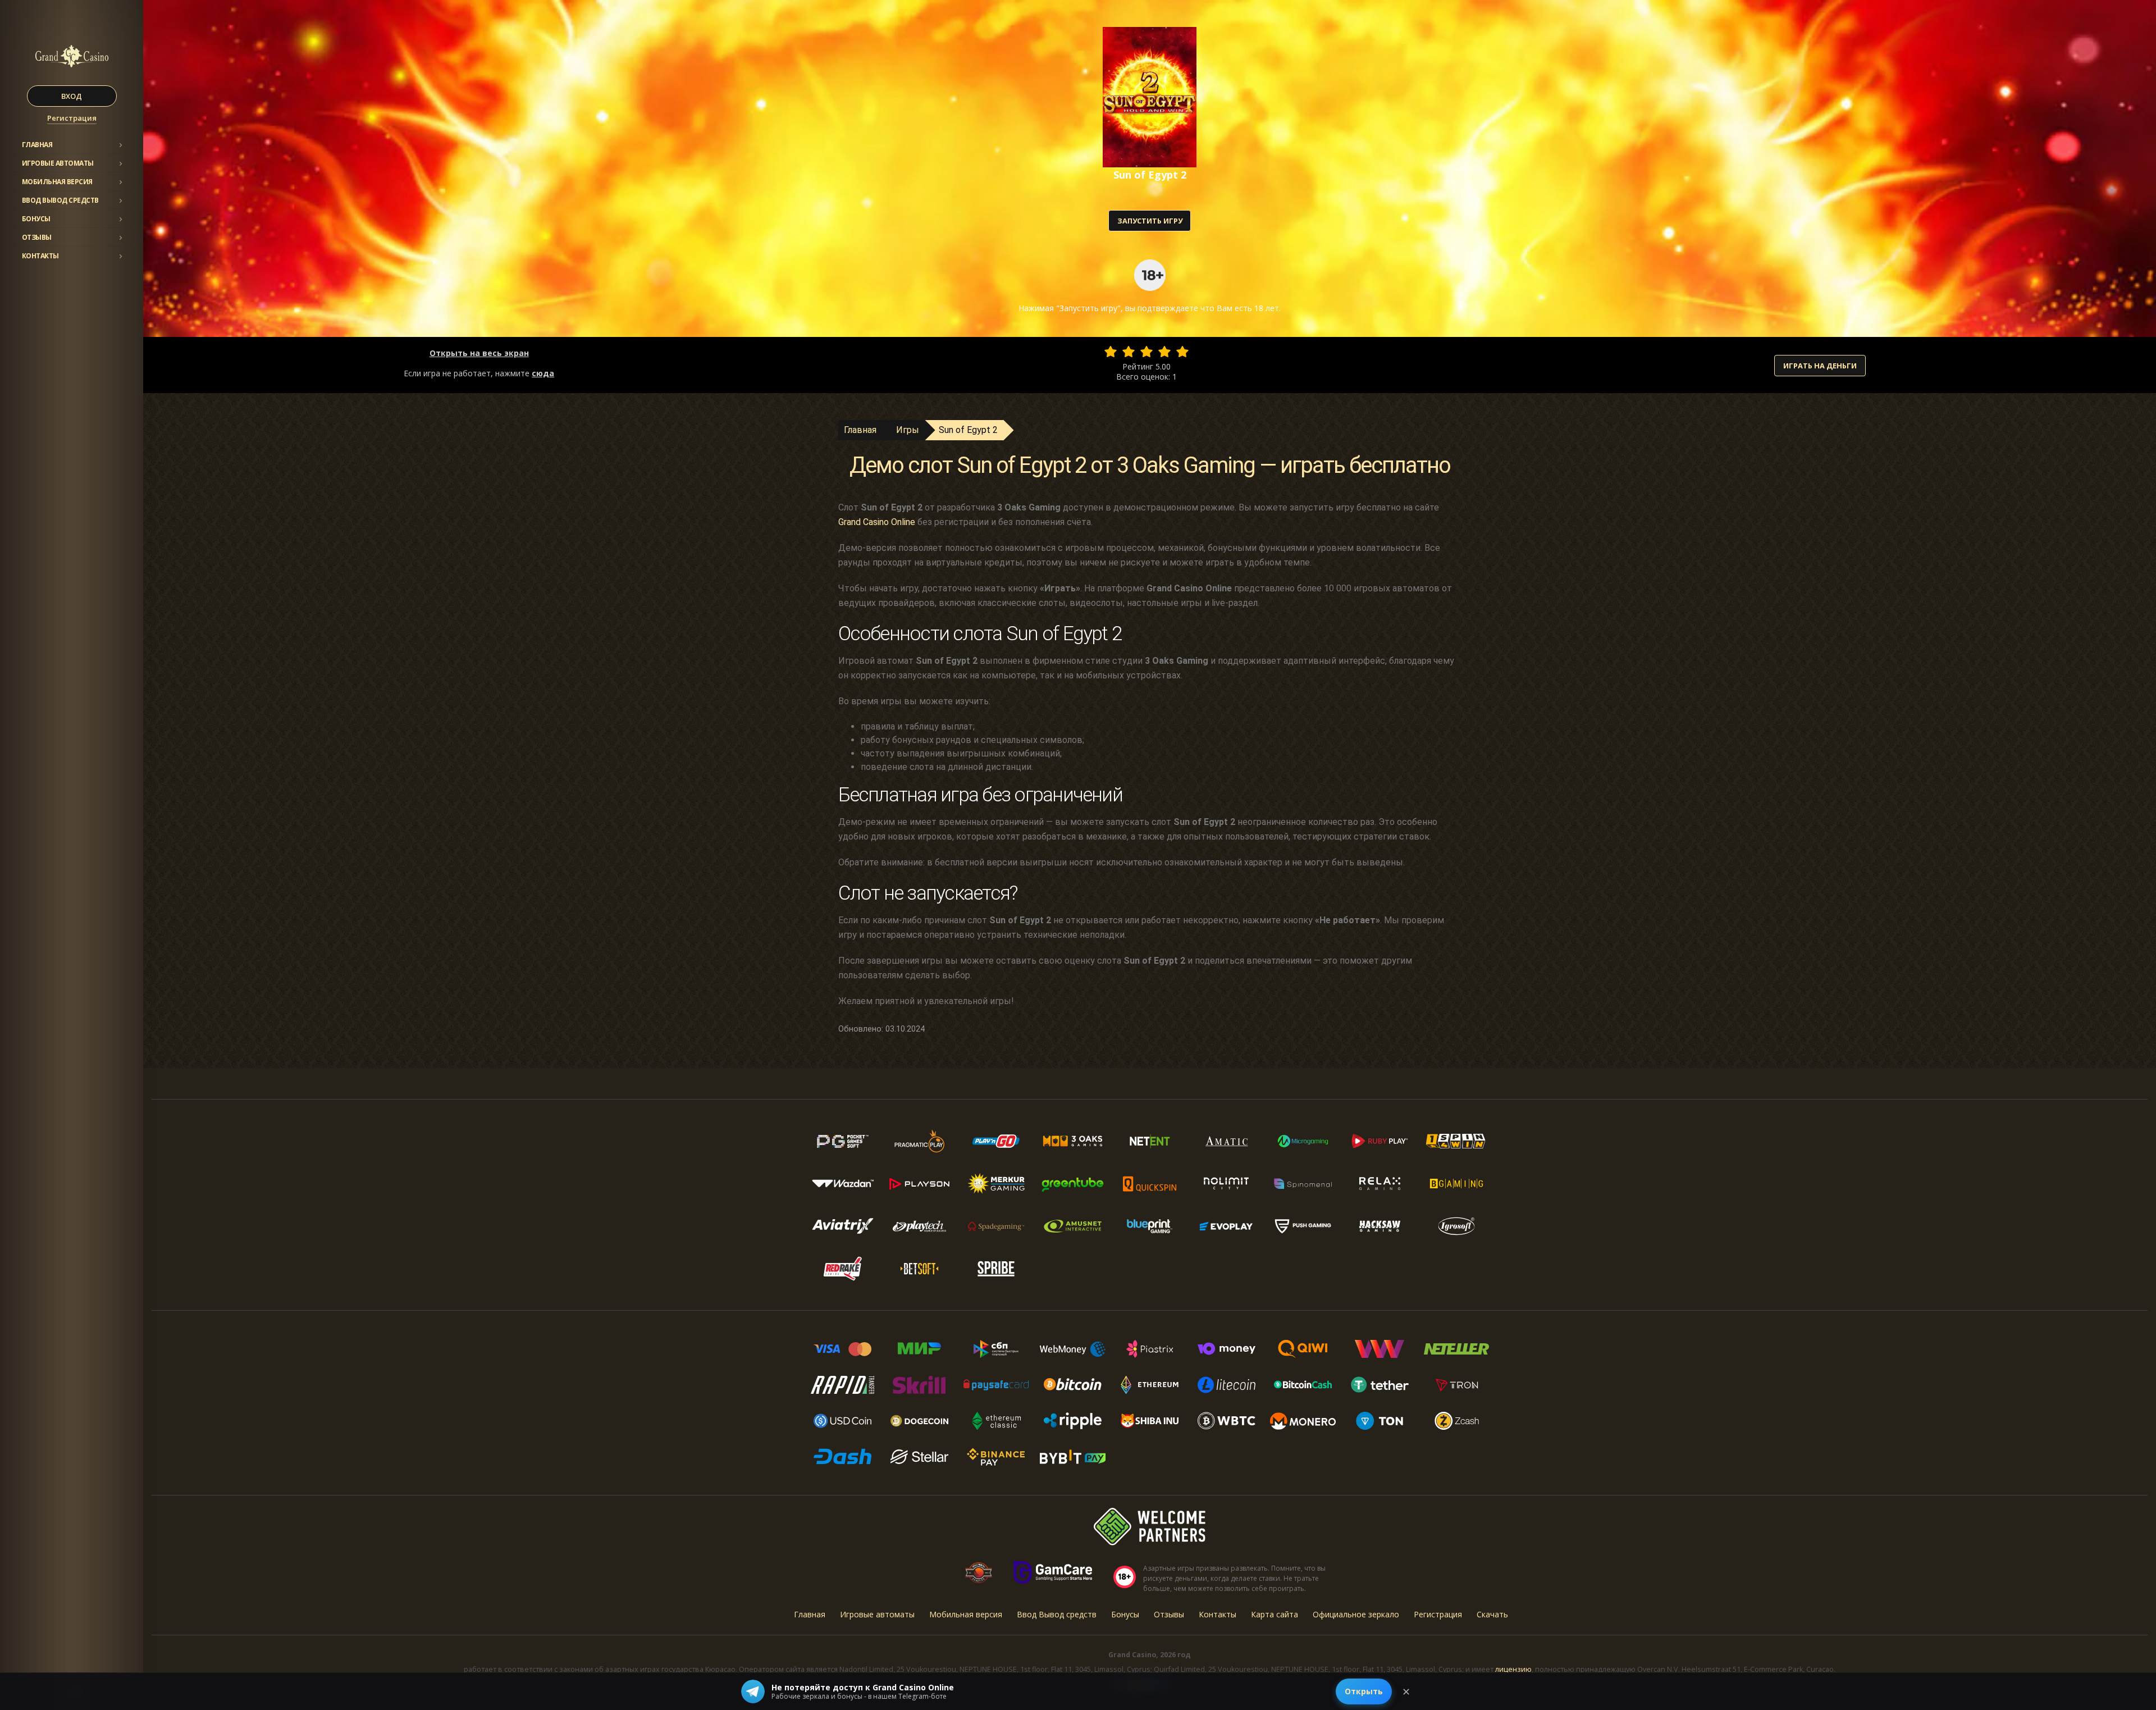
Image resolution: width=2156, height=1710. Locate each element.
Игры (908, 430)
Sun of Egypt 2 (968, 430)
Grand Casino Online (877, 522)
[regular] (1146, 352)
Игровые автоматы (58, 163)
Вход (72, 96)
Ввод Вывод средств (60, 200)
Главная (37, 145)
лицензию (1513, 1669)
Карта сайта (1275, 1614)
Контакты (40, 256)
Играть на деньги (1820, 366)
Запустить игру (1150, 221)
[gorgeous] (1182, 352)
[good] (1164, 352)
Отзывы (37, 237)
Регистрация (72, 118)
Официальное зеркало (1356, 1614)
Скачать (1492, 1614)
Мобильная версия (57, 182)
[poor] (1129, 352)
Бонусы (36, 219)
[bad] (1111, 352)
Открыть (1364, 1691)
